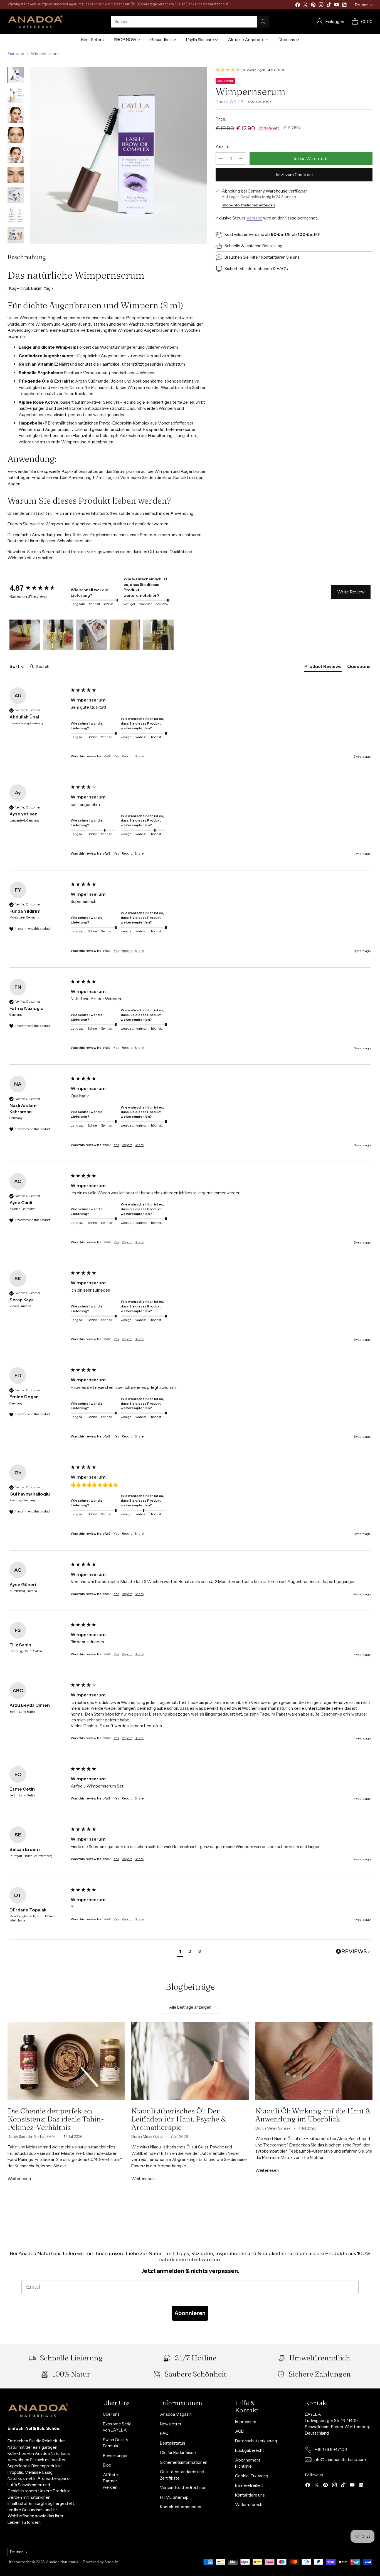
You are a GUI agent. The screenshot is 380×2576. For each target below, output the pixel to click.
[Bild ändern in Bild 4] (16, 135)
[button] (294, 70)
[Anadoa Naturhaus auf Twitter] (305, 6)
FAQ (164, 2433)
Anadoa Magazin (176, 2414)
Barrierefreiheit (249, 2485)
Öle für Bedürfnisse (178, 2453)
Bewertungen (116, 2456)
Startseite (16, 54)
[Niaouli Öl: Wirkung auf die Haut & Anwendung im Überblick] (314, 2061)
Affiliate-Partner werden (111, 2481)
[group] (39, 588)
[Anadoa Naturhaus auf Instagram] (321, 6)
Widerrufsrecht (250, 2504)
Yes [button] (116, 756)
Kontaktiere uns (250, 2495)
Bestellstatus (173, 2443)
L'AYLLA (236, 102)
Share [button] (139, 756)
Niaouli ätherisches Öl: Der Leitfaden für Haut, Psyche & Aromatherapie (179, 2119)
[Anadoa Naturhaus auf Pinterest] (313, 6)
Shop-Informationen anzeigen (248, 205)
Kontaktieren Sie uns (280, 257)
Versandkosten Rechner (183, 2488)
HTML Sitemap (174, 2497)
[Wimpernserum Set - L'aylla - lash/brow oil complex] (118, 155)
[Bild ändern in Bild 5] (16, 155)
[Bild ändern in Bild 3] (16, 115)
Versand (254, 218)
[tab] (323, 667)
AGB (239, 2431)
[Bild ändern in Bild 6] (16, 175)
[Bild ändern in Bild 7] (16, 195)
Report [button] (127, 756)
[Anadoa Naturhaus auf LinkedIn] (344, 6)
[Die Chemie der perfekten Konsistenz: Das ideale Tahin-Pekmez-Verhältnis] (66, 2061)
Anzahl (222, 147)
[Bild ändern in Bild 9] (16, 235)
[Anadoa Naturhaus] (35, 22)
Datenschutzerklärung (256, 2441)
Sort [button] (15, 666)
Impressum (246, 2422)
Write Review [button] (351, 592)
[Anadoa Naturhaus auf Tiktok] (329, 6)
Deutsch (362, 5)
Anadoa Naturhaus (62, 2562)
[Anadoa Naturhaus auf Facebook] (298, 6)
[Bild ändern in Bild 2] (16, 95)
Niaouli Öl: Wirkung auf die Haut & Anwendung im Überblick (313, 2115)
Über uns (111, 2414)
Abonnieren (190, 2313)
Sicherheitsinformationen (248, 269)
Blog (107, 2465)
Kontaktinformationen (181, 2507)
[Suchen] (263, 22)
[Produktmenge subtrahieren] (221, 158)
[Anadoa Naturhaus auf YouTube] (337, 6)
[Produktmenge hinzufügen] (241, 158)
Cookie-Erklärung (252, 2476)
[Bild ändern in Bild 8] (16, 215)
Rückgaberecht (250, 2450)
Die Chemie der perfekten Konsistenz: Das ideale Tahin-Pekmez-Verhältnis (56, 2119)
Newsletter (171, 2424)
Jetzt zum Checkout (294, 175)
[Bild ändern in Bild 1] (16, 75)
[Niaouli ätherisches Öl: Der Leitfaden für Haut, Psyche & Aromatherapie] (190, 2061)
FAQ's (282, 269)
